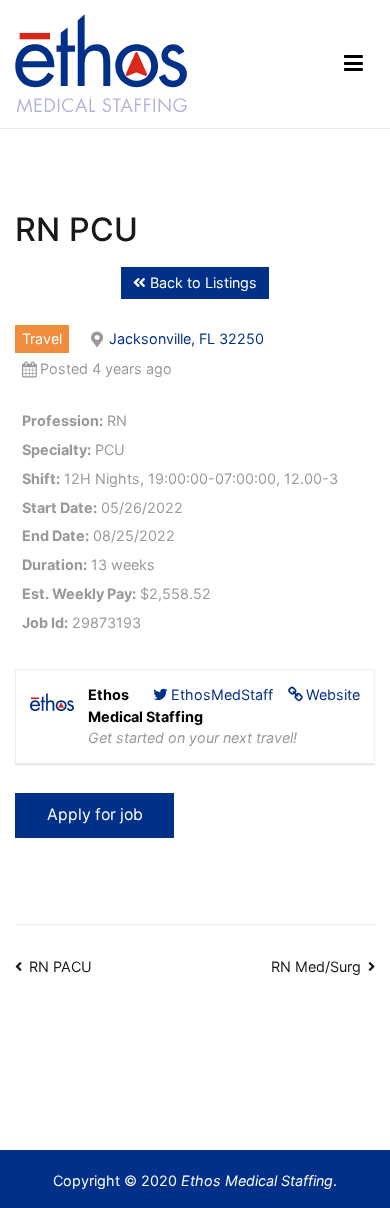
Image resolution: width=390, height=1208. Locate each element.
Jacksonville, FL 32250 (186, 338)
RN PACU (60, 966)
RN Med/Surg (316, 966)
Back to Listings (201, 282)
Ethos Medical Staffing (257, 1180)
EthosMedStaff (222, 694)
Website (333, 694)
